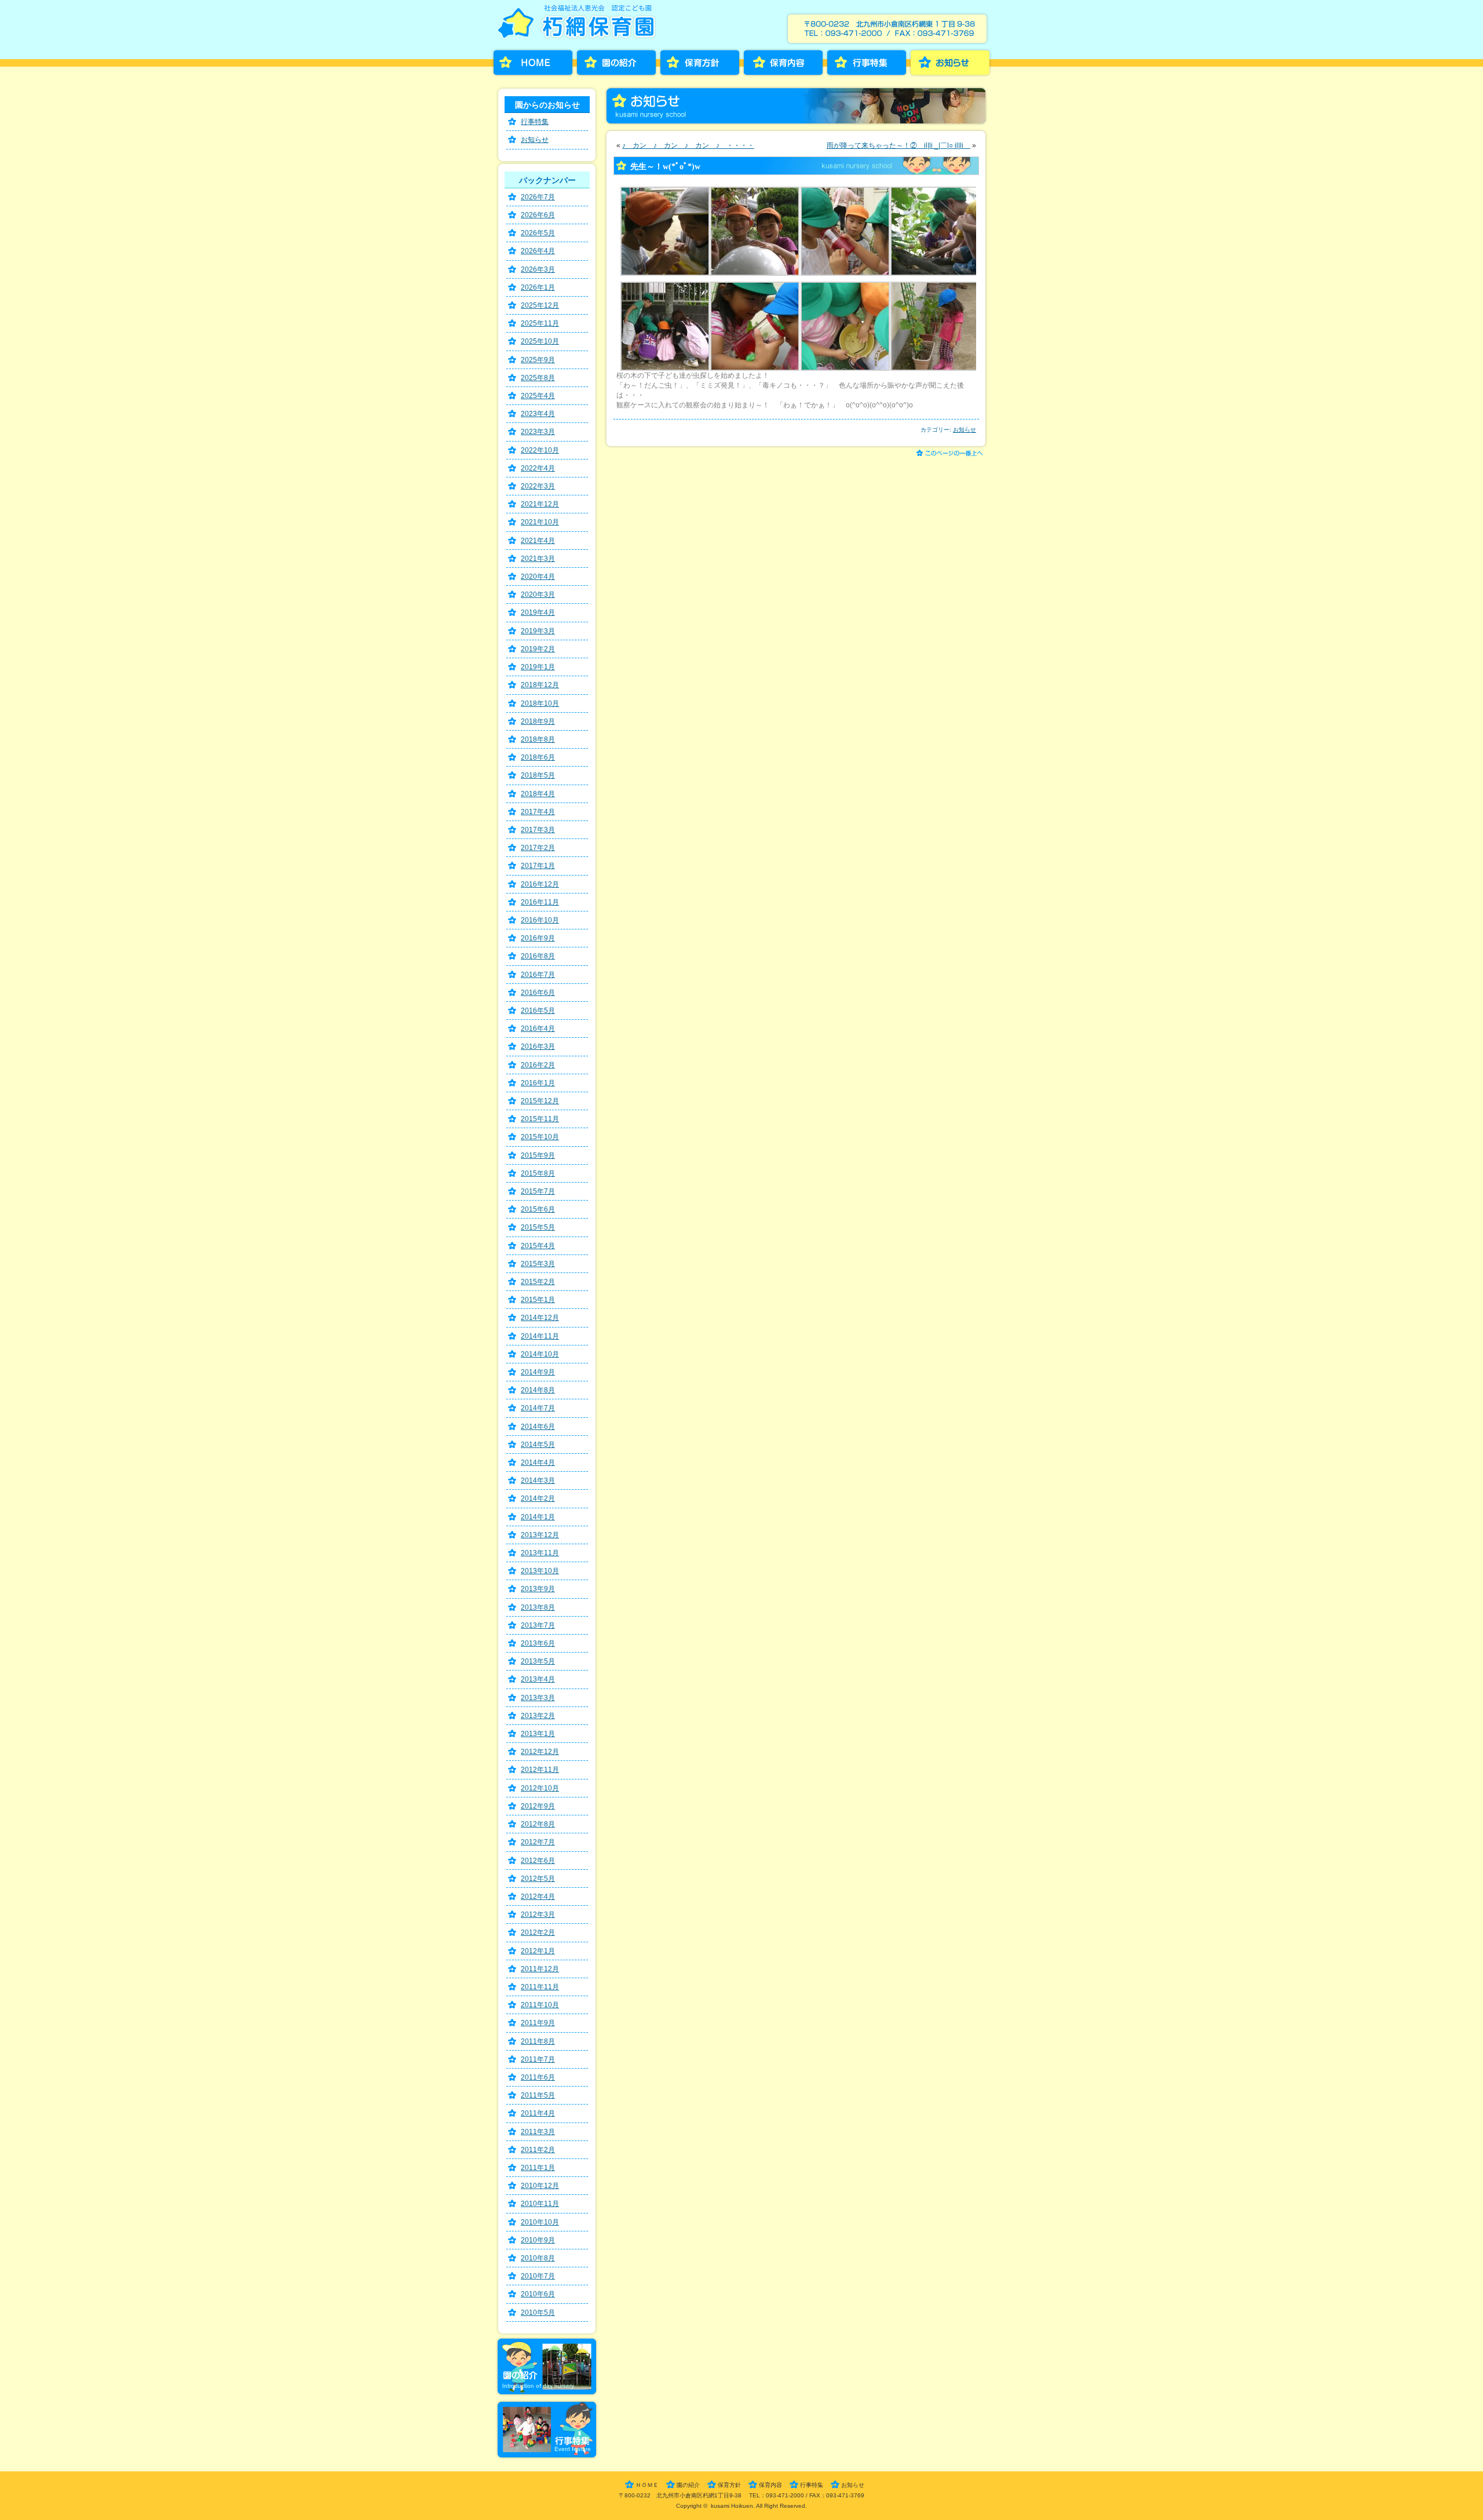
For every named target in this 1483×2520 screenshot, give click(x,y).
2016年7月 (538, 975)
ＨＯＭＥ (647, 2485)
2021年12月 (540, 504)
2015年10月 (540, 1137)
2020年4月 (538, 577)
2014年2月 (538, 1498)
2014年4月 (538, 1463)
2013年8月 (538, 1607)
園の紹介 (616, 63)
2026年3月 (538, 269)
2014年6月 (538, 1427)
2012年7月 (538, 1842)
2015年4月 (538, 1246)
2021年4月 (538, 541)
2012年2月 (538, 1932)
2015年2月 (538, 1282)
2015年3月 (538, 1264)
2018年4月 (538, 794)
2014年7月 (538, 1408)
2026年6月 (538, 215)
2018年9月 (538, 721)
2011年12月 (540, 1969)
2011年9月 (538, 2023)
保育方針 (700, 63)
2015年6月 (538, 1209)
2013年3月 (538, 1698)
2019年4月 (538, 612)
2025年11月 (540, 323)
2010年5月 (538, 2313)
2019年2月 (538, 649)
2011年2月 (538, 2150)
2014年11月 (540, 1336)
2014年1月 (538, 1517)
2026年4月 (538, 251)
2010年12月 (540, 2186)
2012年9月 (538, 1806)
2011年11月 (540, 1987)
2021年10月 (540, 522)
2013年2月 (538, 1716)
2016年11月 (540, 902)
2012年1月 (538, 1951)
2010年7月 (538, 2276)
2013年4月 (538, 1679)
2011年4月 (538, 2113)
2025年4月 (538, 396)
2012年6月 (538, 1861)
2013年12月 (540, 1535)
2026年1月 (538, 287)
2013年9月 (538, 1589)
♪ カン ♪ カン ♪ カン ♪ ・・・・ (688, 145)
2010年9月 (538, 2240)
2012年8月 (538, 1824)
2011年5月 (538, 2095)
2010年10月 (540, 2222)
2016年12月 (540, 884)
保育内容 (783, 63)
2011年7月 (538, 2059)
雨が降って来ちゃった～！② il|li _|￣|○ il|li (898, 145)
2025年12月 (540, 305)
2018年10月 (540, 703)
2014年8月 (538, 1390)
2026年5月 (538, 233)
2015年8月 (538, 1173)
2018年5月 (538, 775)
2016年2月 (538, 1065)
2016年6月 (538, 993)
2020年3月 (538, 595)
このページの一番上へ (951, 454)
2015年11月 (540, 1119)
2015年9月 (538, 1155)
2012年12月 (540, 1752)
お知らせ (950, 63)
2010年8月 (538, 2258)
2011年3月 (538, 2132)
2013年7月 (538, 1625)
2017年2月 (538, 848)
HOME (533, 63)
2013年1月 (538, 1734)
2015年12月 (540, 1101)
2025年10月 (540, 341)
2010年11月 (540, 2204)
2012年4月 (538, 1897)
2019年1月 (538, 667)
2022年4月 (538, 468)
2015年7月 (538, 1191)
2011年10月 (540, 2005)
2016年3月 (538, 1046)
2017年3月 (538, 830)
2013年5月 (538, 1661)
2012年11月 (540, 1770)
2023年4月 (538, 414)
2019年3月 (538, 631)
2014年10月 (540, 1354)
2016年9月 (538, 938)
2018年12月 (540, 685)
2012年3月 (538, 1914)
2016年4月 (538, 1029)
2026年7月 (538, 197)
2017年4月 (538, 812)
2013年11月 (540, 1553)
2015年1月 (538, 1300)
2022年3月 (538, 486)
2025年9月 (538, 360)
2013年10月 (540, 1571)
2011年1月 (538, 2168)
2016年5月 (538, 1011)
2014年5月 (538, 1445)
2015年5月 (538, 1227)
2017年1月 (538, 866)
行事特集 (867, 63)
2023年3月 (538, 432)
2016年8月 (538, 956)
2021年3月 (538, 559)
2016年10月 (540, 920)
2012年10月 (540, 1788)
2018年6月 (538, 757)
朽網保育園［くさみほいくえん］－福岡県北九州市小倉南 (579, 25)
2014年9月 (538, 1372)
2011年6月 (538, 2077)
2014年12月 (540, 1318)
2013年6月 (538, 1643)
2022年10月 (540, 450)
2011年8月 (538, 2041)
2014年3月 (538, 1480)
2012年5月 (538, 1879)
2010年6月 (538, 2294)
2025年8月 (538, 378)
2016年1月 (538, 1083)
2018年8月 (538, 739)
